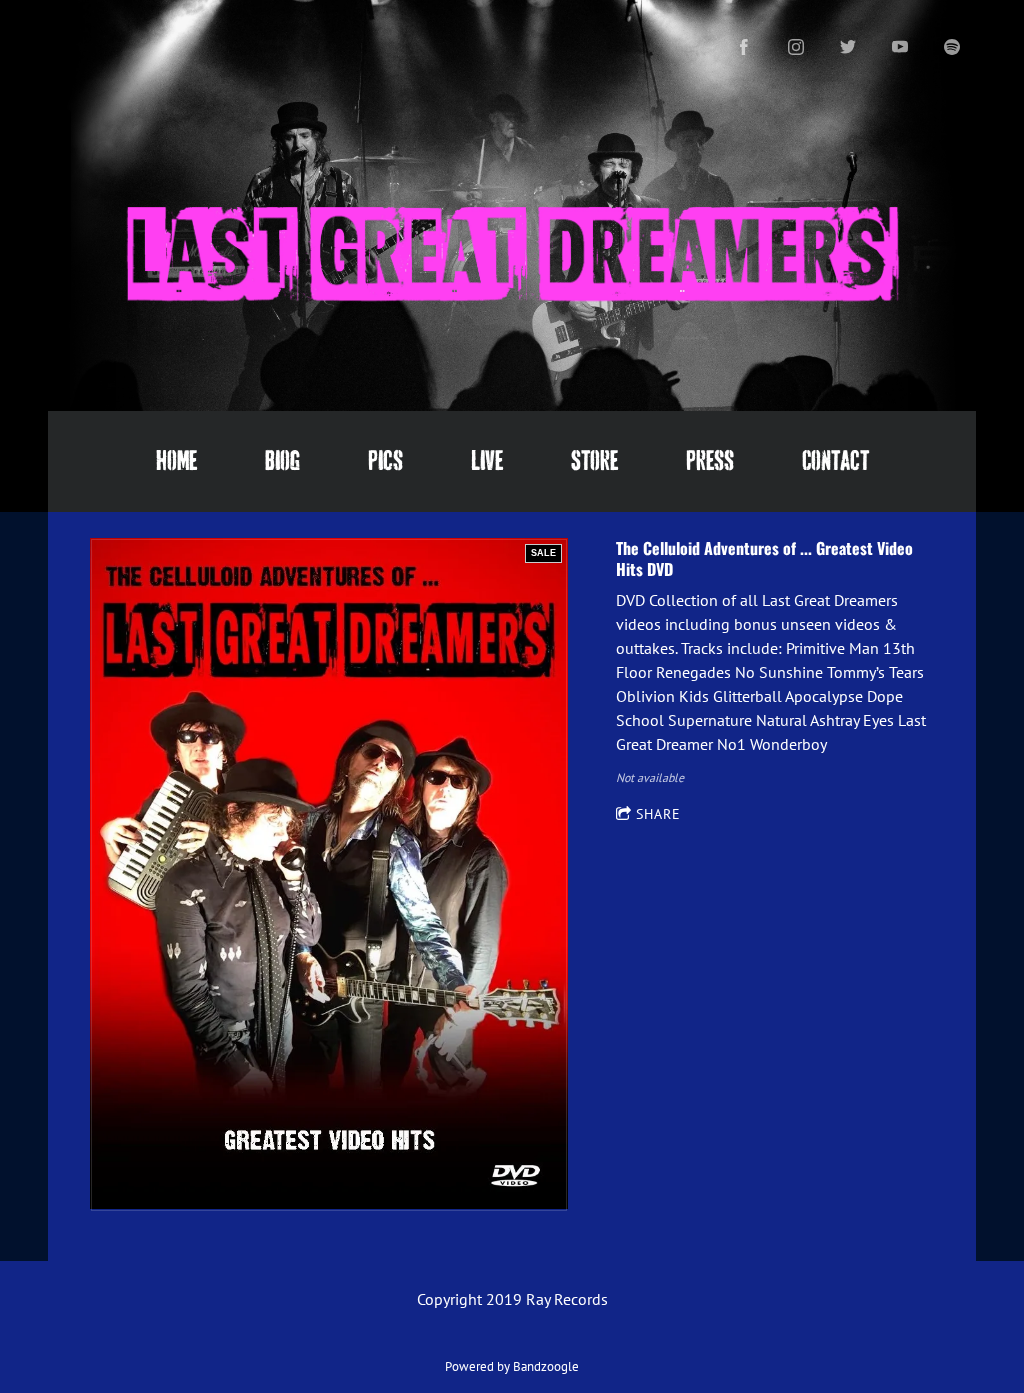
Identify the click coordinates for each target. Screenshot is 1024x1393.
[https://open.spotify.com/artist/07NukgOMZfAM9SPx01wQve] (952, 47)
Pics (385, 461)
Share (658, 814)
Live (487, 461)
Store (594, 461)
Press (710, 461)
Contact (835, 461)
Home (176, 461)
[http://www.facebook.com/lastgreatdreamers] (744, 47)
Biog (282, 461)
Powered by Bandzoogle (512, 1366)
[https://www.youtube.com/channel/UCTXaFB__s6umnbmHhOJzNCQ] (900, 47)
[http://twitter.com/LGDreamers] (848, 47)
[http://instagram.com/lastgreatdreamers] (796, 47)
